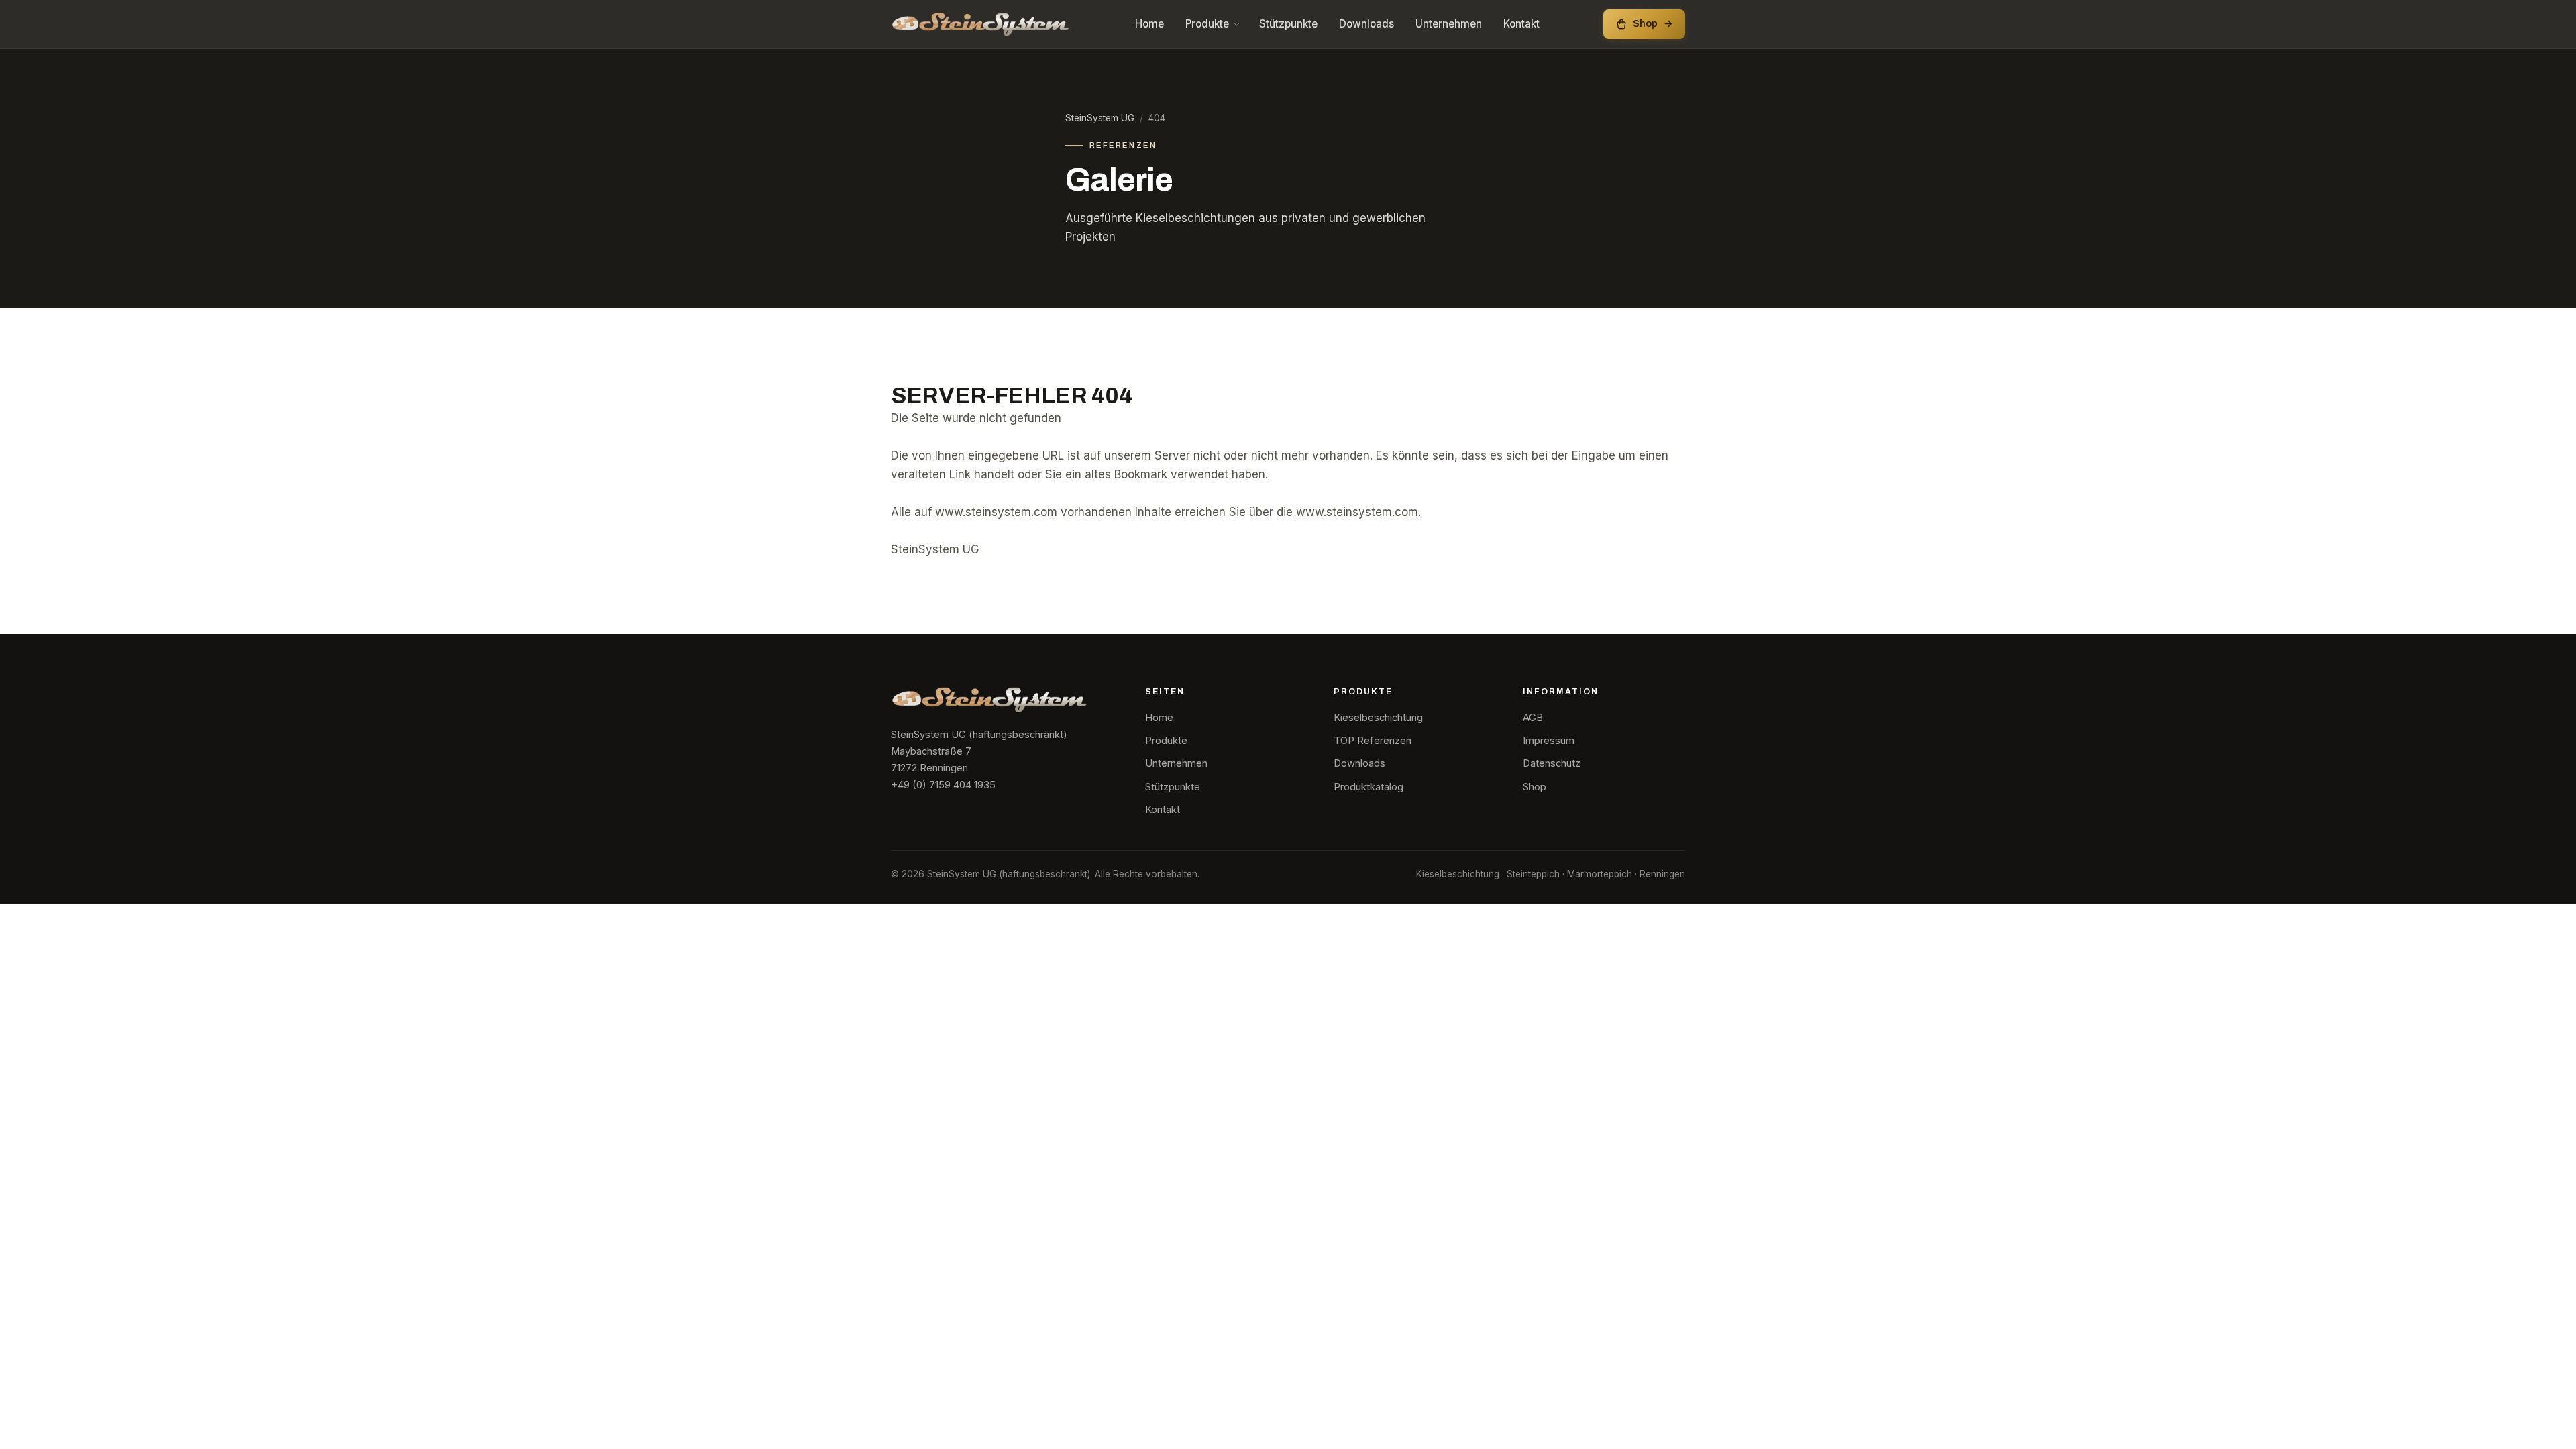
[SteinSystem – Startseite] (981, 24)
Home (1149, 24)
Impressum (1549, 741)
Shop (1535, 787)
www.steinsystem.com (996, 512)
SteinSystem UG (1100, 118)
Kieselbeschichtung (1378, 718)
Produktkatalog (1368, 787)
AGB (1533, 718)
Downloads (1366, 24)
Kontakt (1521, 24)
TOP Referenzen (1373, 741)
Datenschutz (1552, 763)
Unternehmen (1449, 24)
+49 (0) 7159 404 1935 (943, 785)
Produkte (1207, 24)
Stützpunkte (1288, 24)
